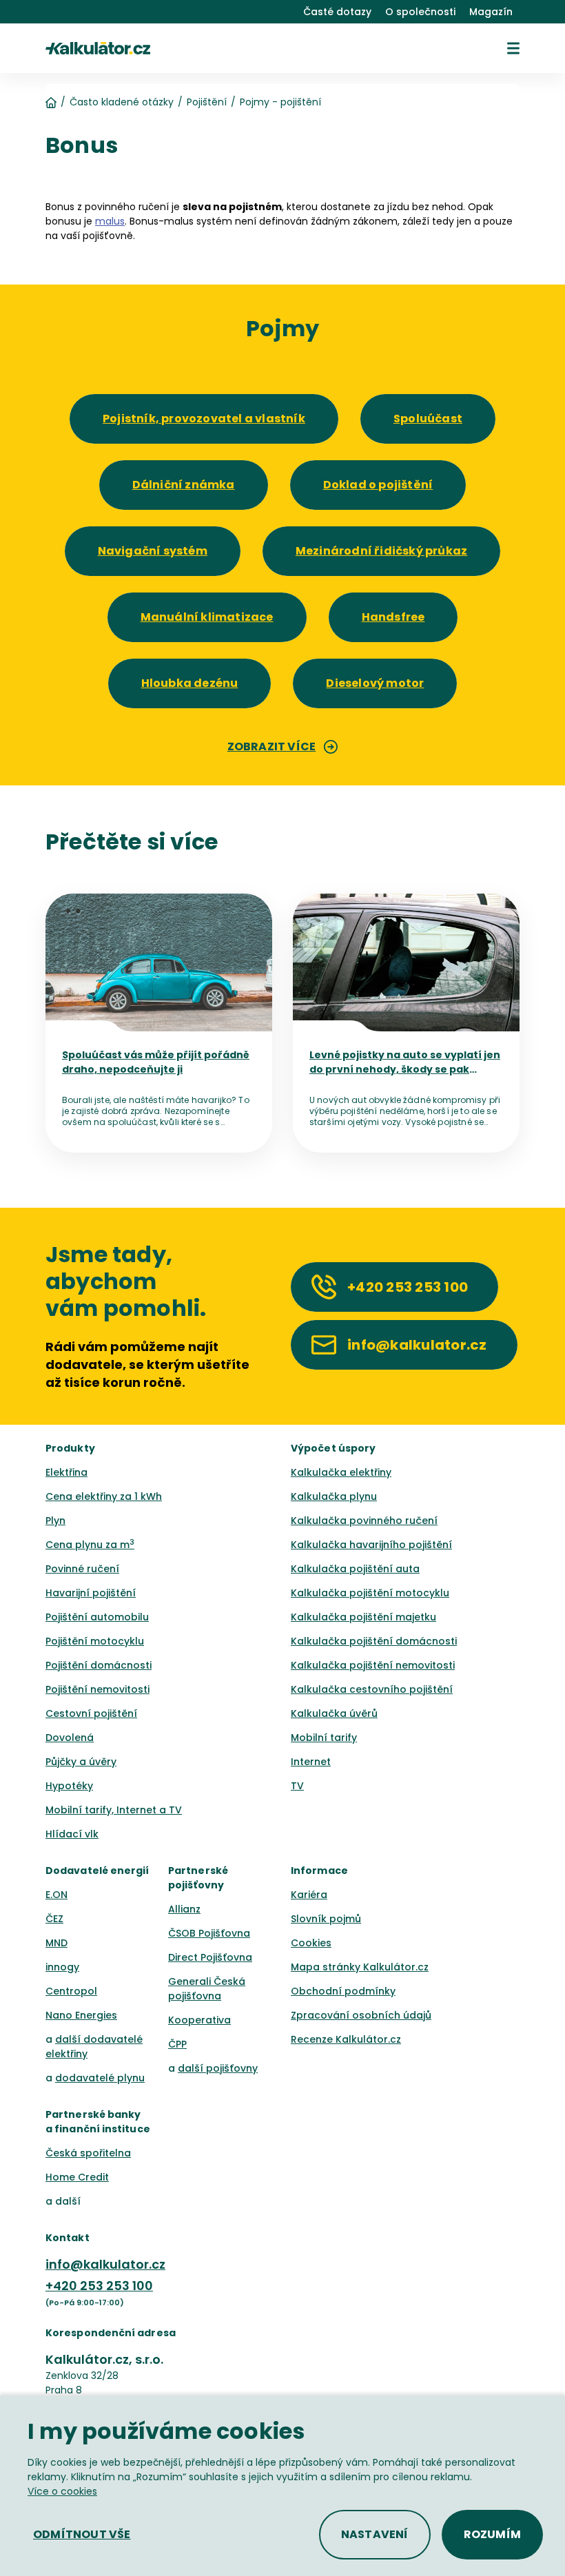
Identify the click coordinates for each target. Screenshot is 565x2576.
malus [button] (110, 221)
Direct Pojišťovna (210, 1957)
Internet (311, 1762)
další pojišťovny (218, 2068)
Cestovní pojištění (91, 1713)
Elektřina (66, 1472)
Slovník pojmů (326, 1919)
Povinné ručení (82, 1569)
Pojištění (207, 102)
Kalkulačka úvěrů (334, 1713)
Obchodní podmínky (343, 1991)
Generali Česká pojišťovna (207, 1989)
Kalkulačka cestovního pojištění (372, 1689)
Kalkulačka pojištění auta (355, 1569)
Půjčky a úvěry (81, 1762)
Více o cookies (62, 2491)
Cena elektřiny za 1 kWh (104, 1496)
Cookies (311, 1943)
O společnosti (420, 12)
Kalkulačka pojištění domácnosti (374, 1641)
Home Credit (77, 2177)
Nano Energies (81, 2015)
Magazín (491, 12)
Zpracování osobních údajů (361, 2015)
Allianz (184, 1909)
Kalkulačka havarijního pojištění (371, 1545)
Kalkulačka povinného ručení (364, 1521)
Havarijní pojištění (91, 1593)
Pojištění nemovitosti (97, 1689)
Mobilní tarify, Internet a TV (114, 1810)
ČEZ (54, 1919)
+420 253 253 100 (99, 2286)
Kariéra (309, 1895)
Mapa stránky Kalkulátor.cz (360, 1967)
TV (297, 1786)
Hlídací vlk (72, 1834)
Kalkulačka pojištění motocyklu (370, 1593)
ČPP (177, 2044)
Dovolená (70, 1738)
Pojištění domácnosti (99, 1665)
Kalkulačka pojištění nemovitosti (373, 1665)
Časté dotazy (337, 12)
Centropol (71, 1991)
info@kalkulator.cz (105, 2264)
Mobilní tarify (324, 1738)
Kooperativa (199, 2020)
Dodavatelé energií (97, 1871)
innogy (62, 1967)
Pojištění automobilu (97, 1617)
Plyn (55, 1521)
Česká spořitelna (88, 2153)
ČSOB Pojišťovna (209, 1933)
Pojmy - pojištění (280, 102)
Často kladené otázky (122, 102)
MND (56, 1943)
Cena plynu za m (90, 1545)
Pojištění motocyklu (95, 1641)
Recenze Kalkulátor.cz (346, 2039)
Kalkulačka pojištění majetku (363, 1617)
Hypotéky (69, 1786)
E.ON (56, 1895)
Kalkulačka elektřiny (341, 1472)
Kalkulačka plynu (334, 1496)
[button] (513, 48)
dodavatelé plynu (100, 2078)
